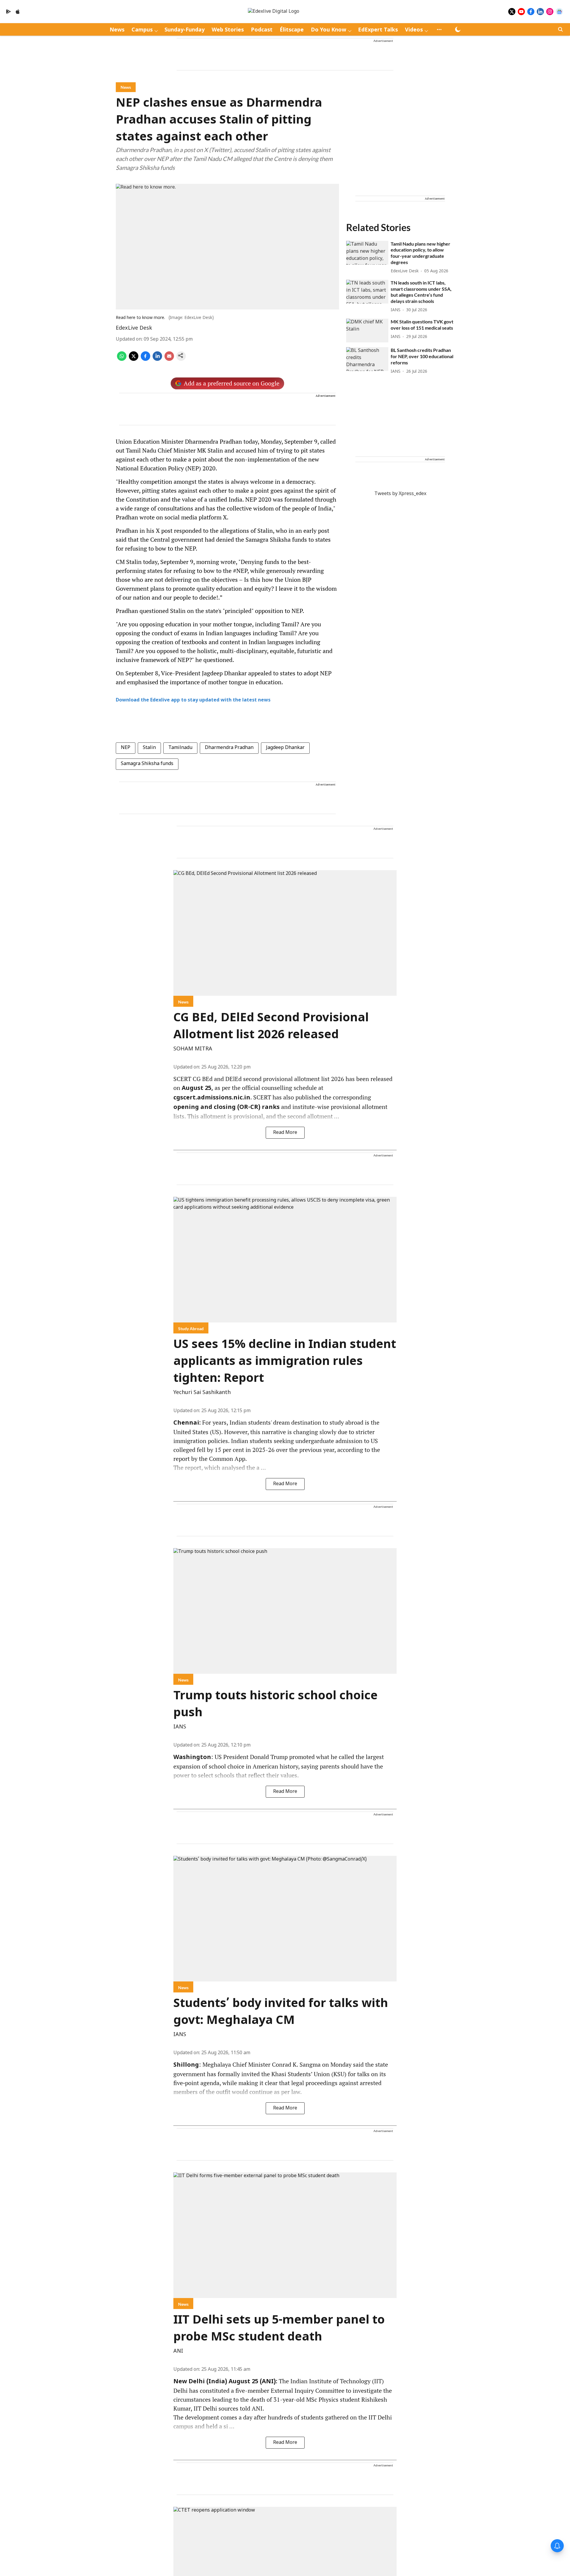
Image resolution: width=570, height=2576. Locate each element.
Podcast (262, 30)
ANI (178, 2351)
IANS (180, 1727)
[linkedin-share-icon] (157, 360)
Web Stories (228, 30)
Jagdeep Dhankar (285, 748)
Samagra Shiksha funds (147, 764)
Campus (142, 30)
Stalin (149, 748)
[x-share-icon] (134, 360)
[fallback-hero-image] (367, 253)
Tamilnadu (180, 748)
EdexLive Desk (134, 328)
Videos (414, 30)
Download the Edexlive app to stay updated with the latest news (193, 700)
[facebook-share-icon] (145, 360)
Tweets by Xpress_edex (400, 494)
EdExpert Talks (378, 30)
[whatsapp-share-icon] (122, 360)
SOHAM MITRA (193, 1049)
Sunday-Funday (185, 30)
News (117, 30)
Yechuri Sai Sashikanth (202, 1393)
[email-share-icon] (169, 360)
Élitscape (292, 30)
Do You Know (328, 30)
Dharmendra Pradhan (229, 748)
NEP (126, 748)
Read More (285, 1133)
